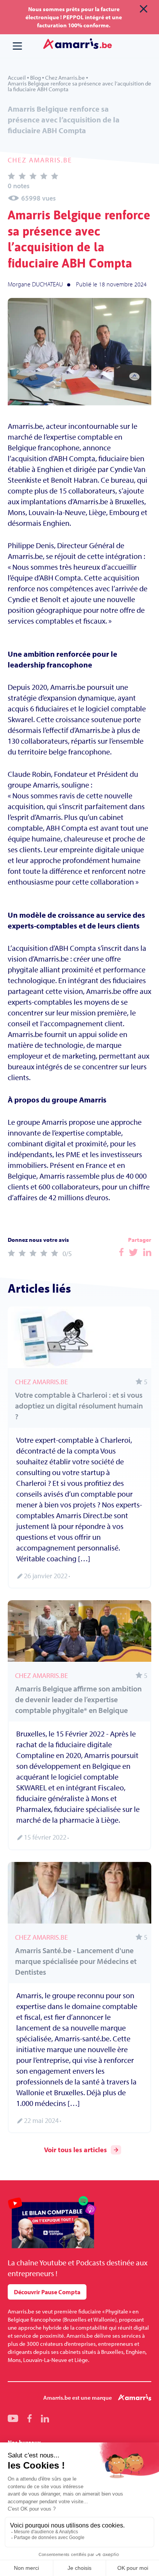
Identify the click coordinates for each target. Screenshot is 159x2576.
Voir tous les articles (75, 2150)
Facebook (121, 1252)
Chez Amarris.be (65, 78)
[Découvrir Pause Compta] (52, 2223)
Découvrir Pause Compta (47, 2292)
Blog (36, 78)
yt (13, 2418)
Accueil (17, 78)
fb (30, 2418)
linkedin (45, 2418)
